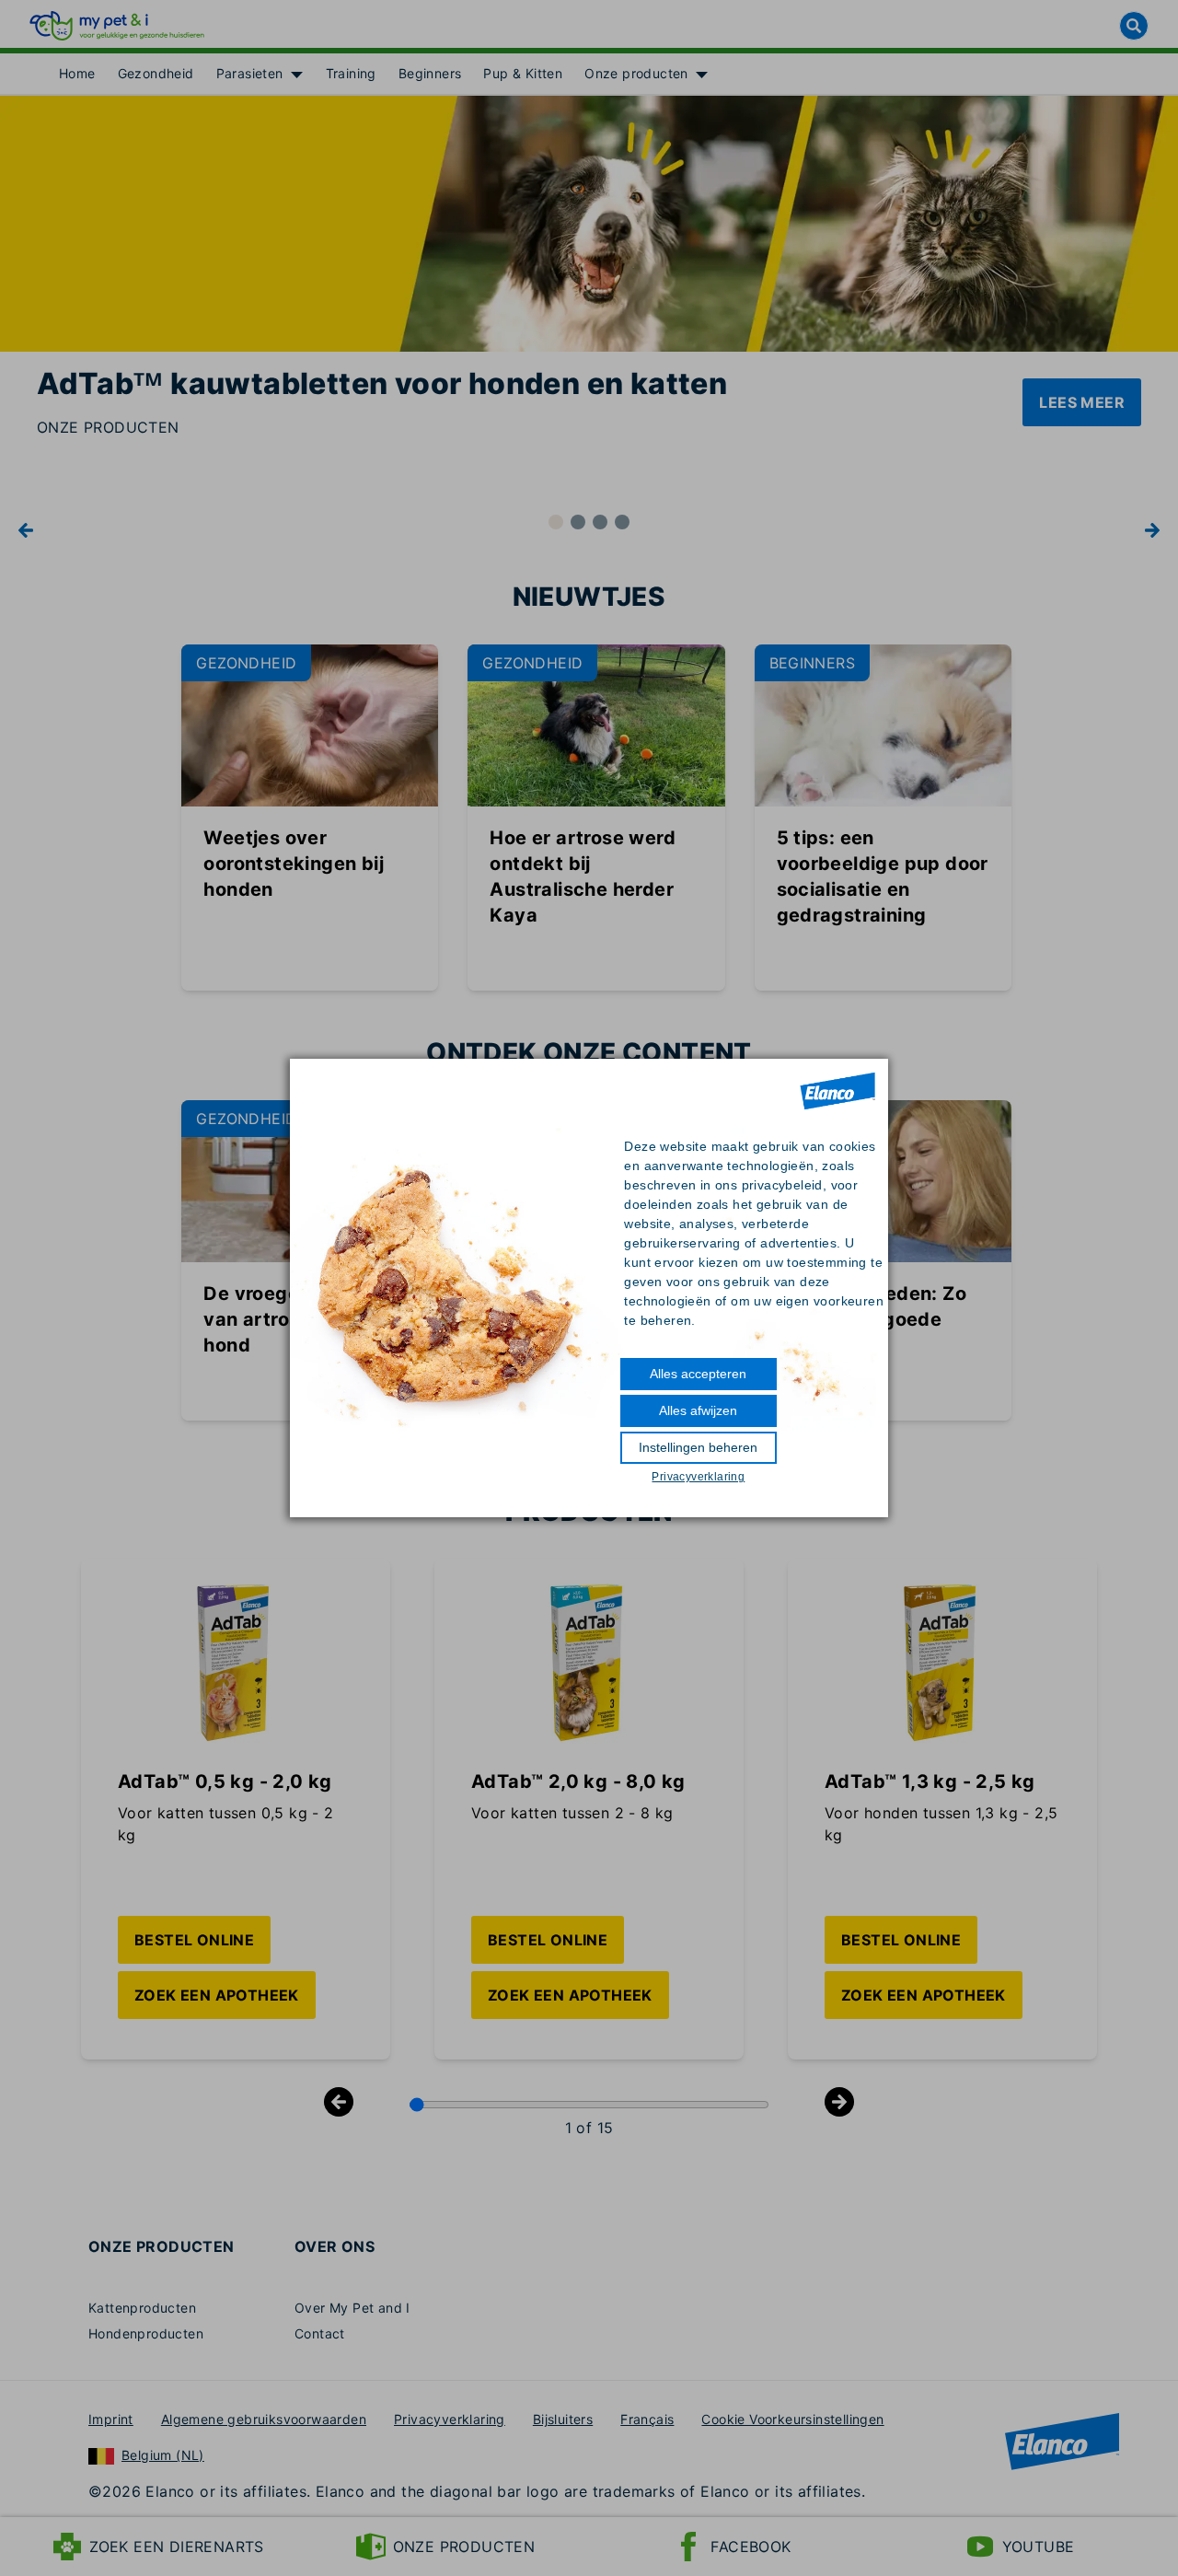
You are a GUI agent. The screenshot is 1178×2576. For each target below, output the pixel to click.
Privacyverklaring (698, 1477)
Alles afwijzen (698, 1410)
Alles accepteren (698, 1374)
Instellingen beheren (698, 1447)
